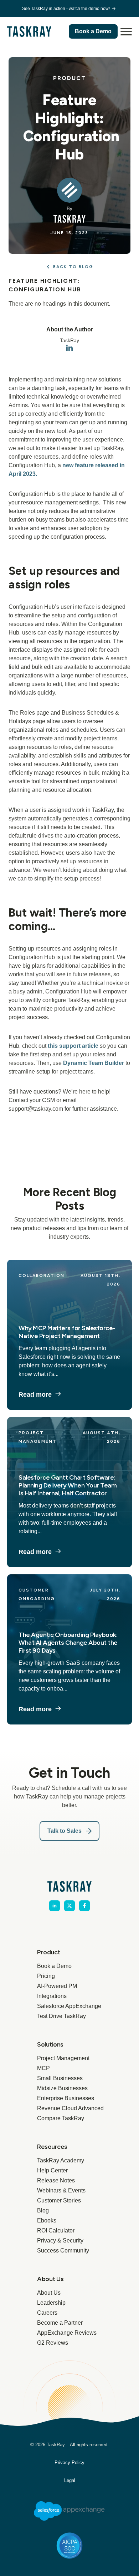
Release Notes (56, 2180)
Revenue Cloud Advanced (69, 2108)
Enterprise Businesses (66, 2098)
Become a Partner (60, 2323)
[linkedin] (69, 348)
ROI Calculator (56, 2230)
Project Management (63, 2058)
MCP (43, 2068)
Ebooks (47, 2220)
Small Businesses (60, 2078)
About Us (49, 2293)
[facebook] (84, 1906)
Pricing (46, 1976)
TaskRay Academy (61, 2160)
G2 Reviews (53, 2343)
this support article (73, 1046)
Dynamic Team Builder (94, 1063)
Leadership (51, 2303)
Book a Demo (54, 1966)
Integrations (52, 1996)
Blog (43, 2210)
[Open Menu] (126, 31)
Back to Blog (73, 267)
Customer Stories (59, 2200)
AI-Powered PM (57, 1986)
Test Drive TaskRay (61, 2016)
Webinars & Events (61, 2190)
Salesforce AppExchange (69, 2006)
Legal (70, 2480)
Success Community (63, 2251)
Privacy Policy (69, 2463)
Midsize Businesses (62, 2088)
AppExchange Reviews (67, 2333)
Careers (47, 2313)
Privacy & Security (60, 2241)
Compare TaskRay (61, 2118)
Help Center (52, 2170)
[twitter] (69, 1906)
